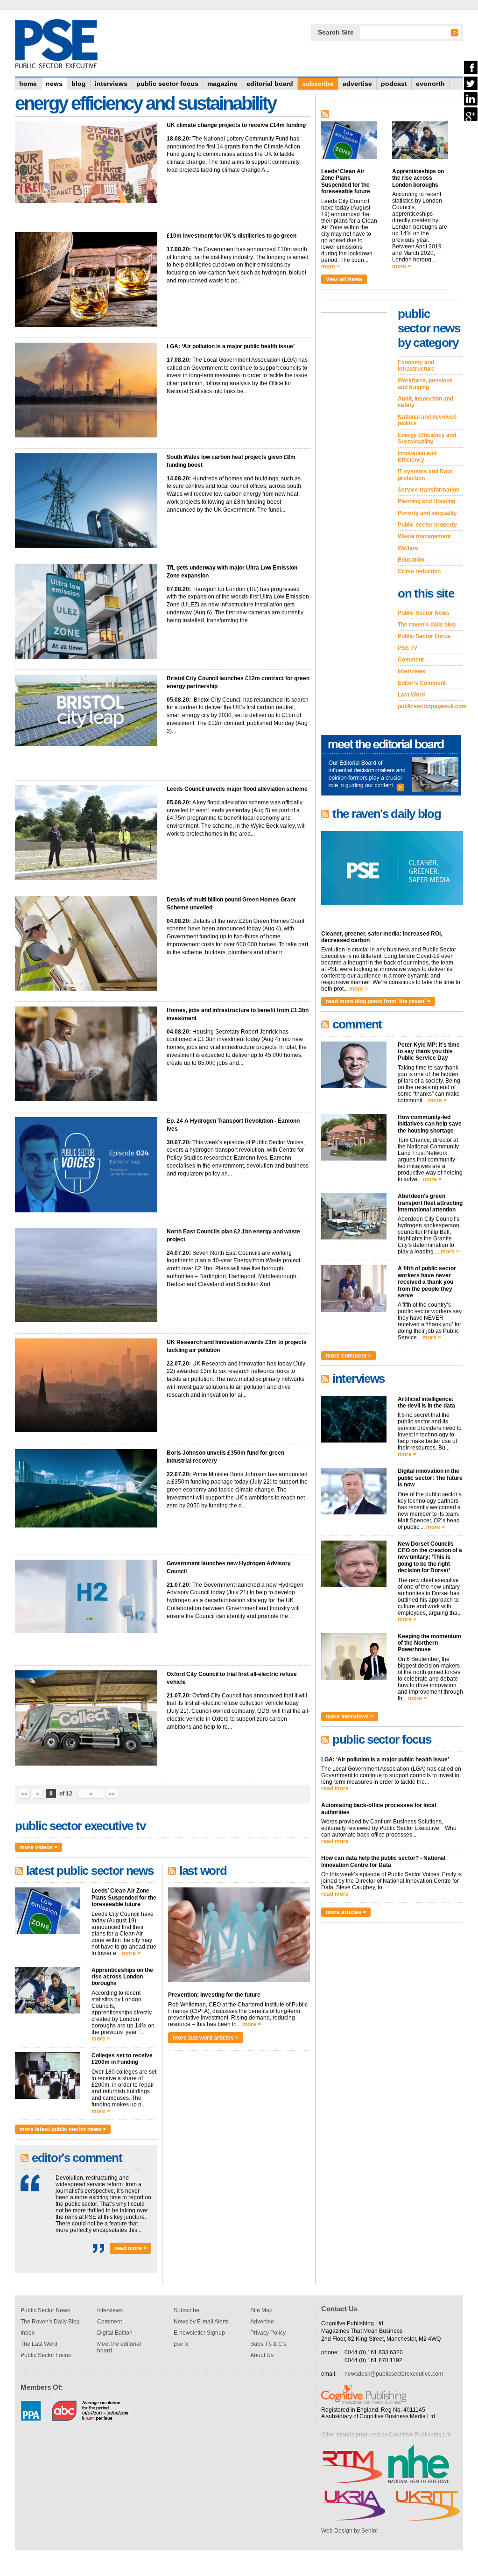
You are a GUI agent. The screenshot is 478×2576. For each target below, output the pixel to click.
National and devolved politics (427, 420)
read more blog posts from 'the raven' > (378, 1001)
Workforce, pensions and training (425, 384)
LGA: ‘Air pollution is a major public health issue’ (231, 346)
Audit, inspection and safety (425, 402)
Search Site (336, 32)
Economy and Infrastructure (416, 366)
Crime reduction (419, 571)
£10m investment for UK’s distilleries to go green (232, 236)
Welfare (408, 548)
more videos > (39, 1847)
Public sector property (427, 525)
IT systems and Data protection (425, 475)
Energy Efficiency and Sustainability (427, 438)
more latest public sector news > (63, 2129)
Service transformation (429, 490)
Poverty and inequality (427, 513)
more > (131, 1953)
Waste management (424, 536)
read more (335, 1788)
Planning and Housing (426, 501)
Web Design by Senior (350, 2531)
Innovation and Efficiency (417, 457)
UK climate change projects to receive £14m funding (236, 125)
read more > (130, 2248)
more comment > (348, 1356)
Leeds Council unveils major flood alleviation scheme (237, 789)
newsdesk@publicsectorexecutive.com (394, 2374)
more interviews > (350, 1717)
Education (411, 560)
